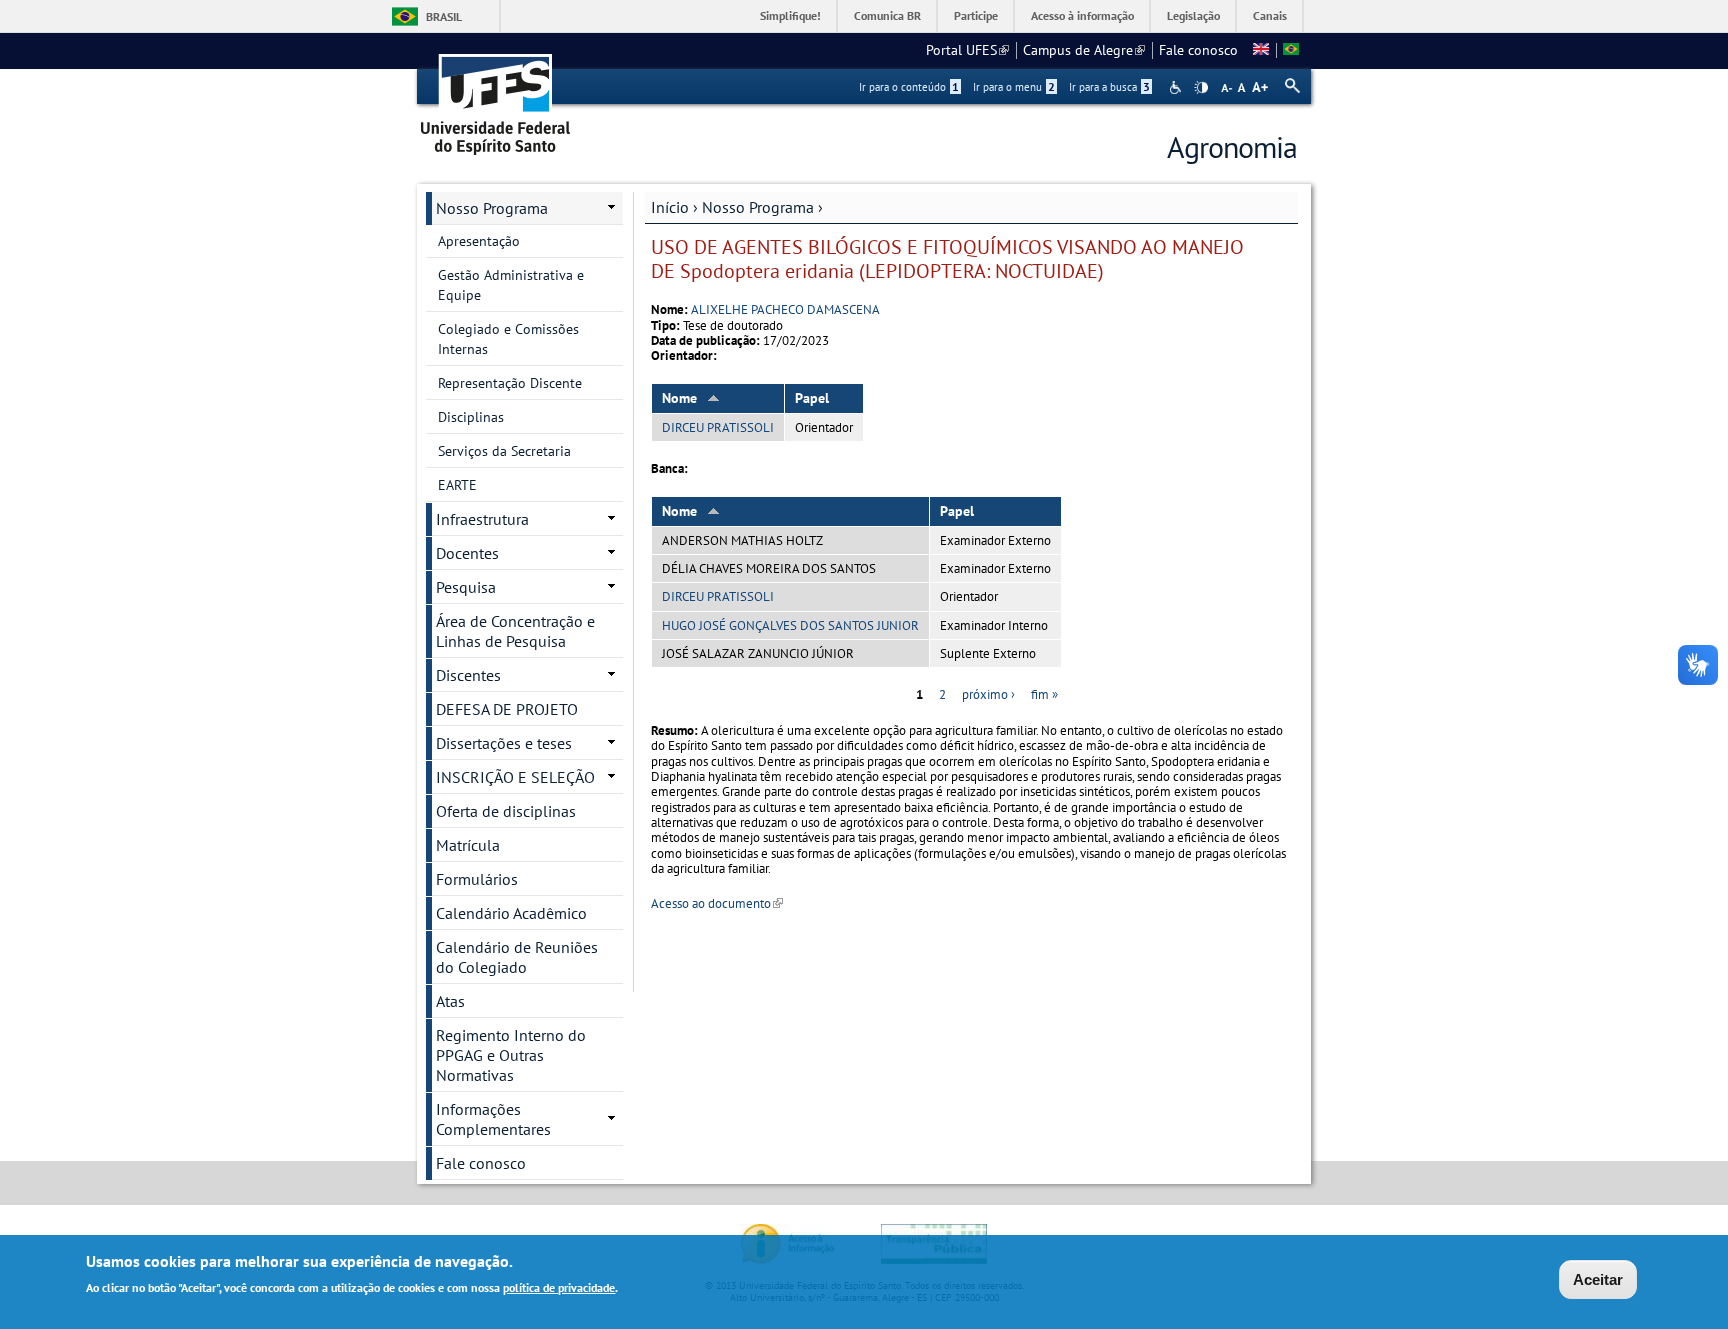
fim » (1044, 694)
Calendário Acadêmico (511, 913)
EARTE (457, 485)
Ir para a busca (1109, 87)
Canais (1270, 15)
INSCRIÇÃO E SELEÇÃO (515, 777)
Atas (450, 1001)
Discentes (468, 675)
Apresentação (479, 241)
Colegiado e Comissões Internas (508, 339)
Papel (812, 398)
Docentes (467, 553)
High (1201, 88)
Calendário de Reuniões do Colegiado (517, 957)
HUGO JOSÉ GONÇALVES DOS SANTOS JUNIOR (790, 625)
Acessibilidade (1177, 87)
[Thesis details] (1261, 50)
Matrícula (468, 845)
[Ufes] (496, 97)
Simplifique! (790, 15)
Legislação (1193, 15)
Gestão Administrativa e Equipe (511, 285)
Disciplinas (471, 417)
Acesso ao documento (717, 903)
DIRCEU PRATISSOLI (718, 427)
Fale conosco (1198, 50)
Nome (679, 398)
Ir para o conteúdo (909, 87)
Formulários (477, 879)
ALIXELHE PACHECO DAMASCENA (785, 309)
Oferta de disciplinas (506, 811)
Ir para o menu (1014, 87)
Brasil (444, 16)
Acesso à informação (1082, 15)
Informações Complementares (493, 1119)
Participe (976, 15)
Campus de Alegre (1084, 50)
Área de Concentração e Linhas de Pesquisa (515, 631)
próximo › (988, 694)
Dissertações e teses (504, 743)
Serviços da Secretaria (504, 451)
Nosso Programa (758, 207)
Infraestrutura (482, 519)
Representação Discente (510, 383)
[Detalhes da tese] (1291, 50)
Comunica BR (887, 15)
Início (670, 207)
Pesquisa (466, 587)
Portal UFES (967, 50)
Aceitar (1598, 1279)
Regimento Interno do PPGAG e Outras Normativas (511, 1055)
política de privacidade (559, 1287)
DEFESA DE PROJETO (507, 709)
